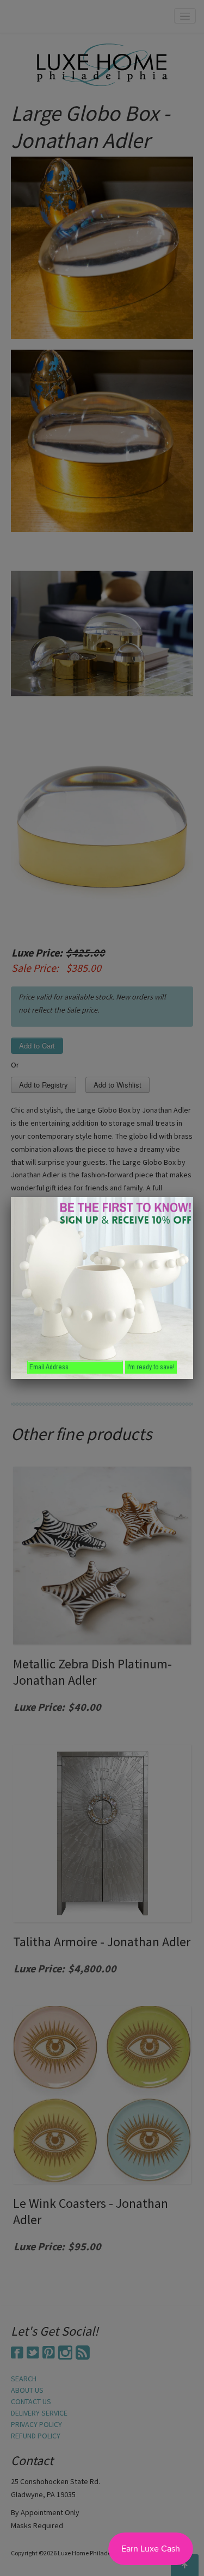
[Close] (193, 1197)
